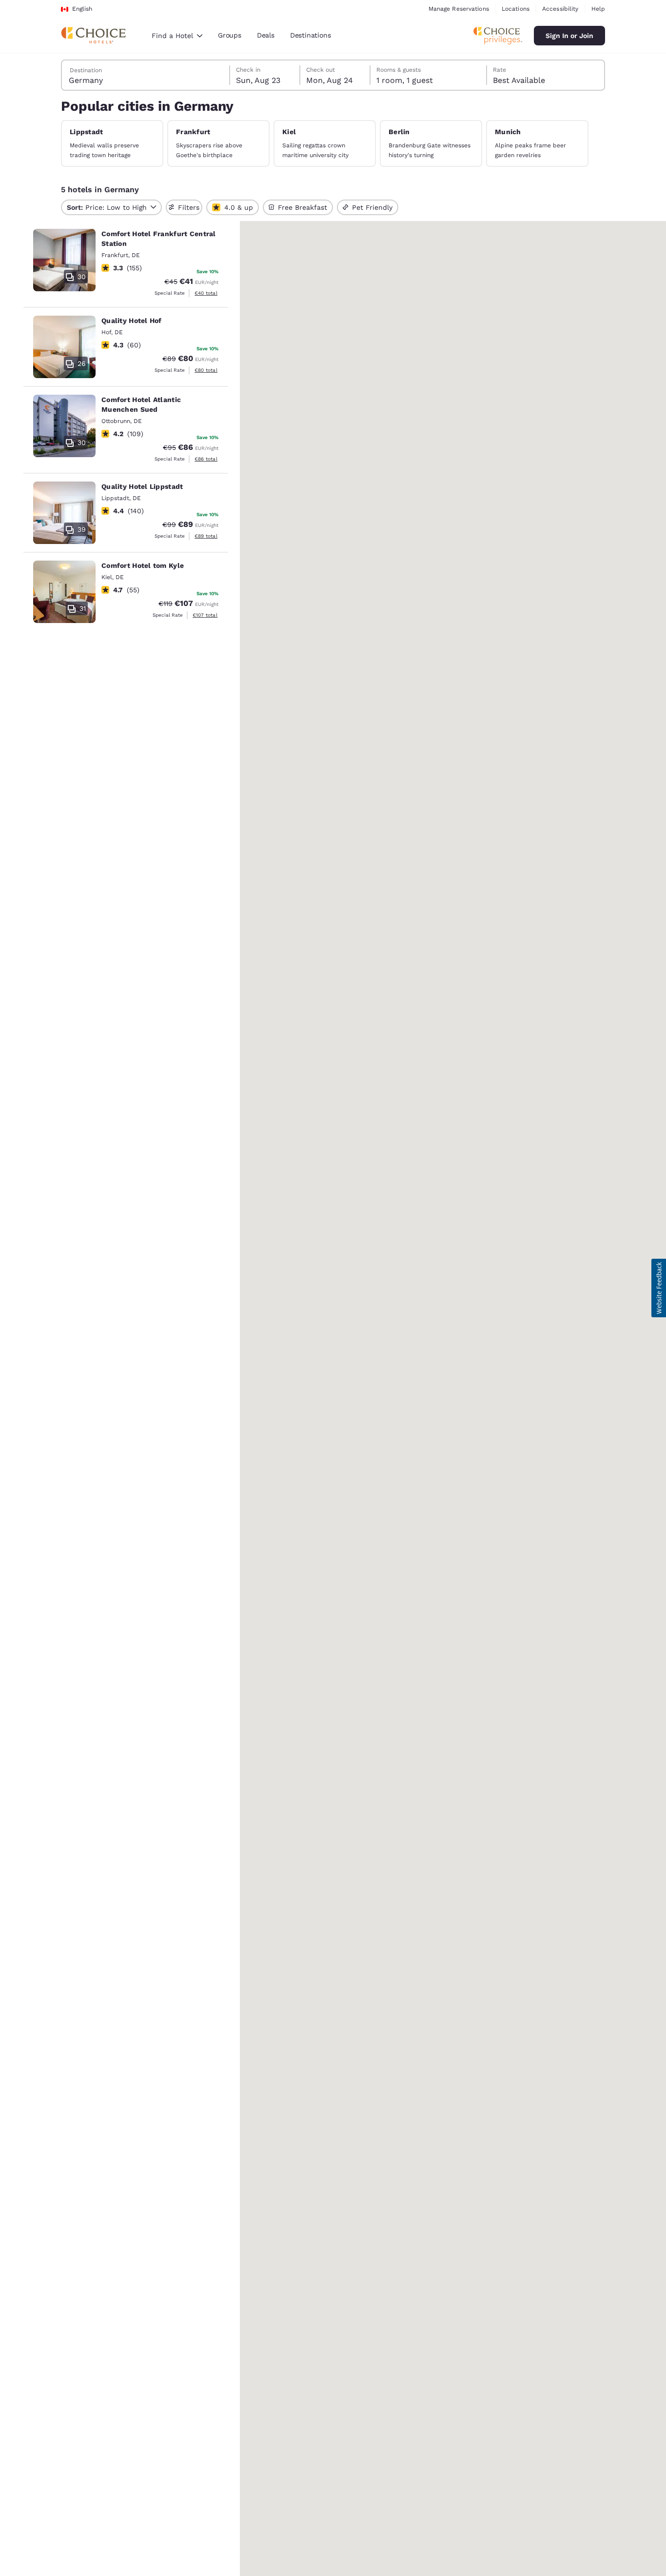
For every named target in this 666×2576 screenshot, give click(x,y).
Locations (516, 9)
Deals (266, 35)
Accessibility (560, 9)
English (82, 9)
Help (598, 9)
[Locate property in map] (126, 264)
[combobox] (177, 36)
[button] (659, 1288)
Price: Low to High (107, 207)
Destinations (311, 35)
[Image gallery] (64, 260)
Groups (230, 35)
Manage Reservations (459, 9)
